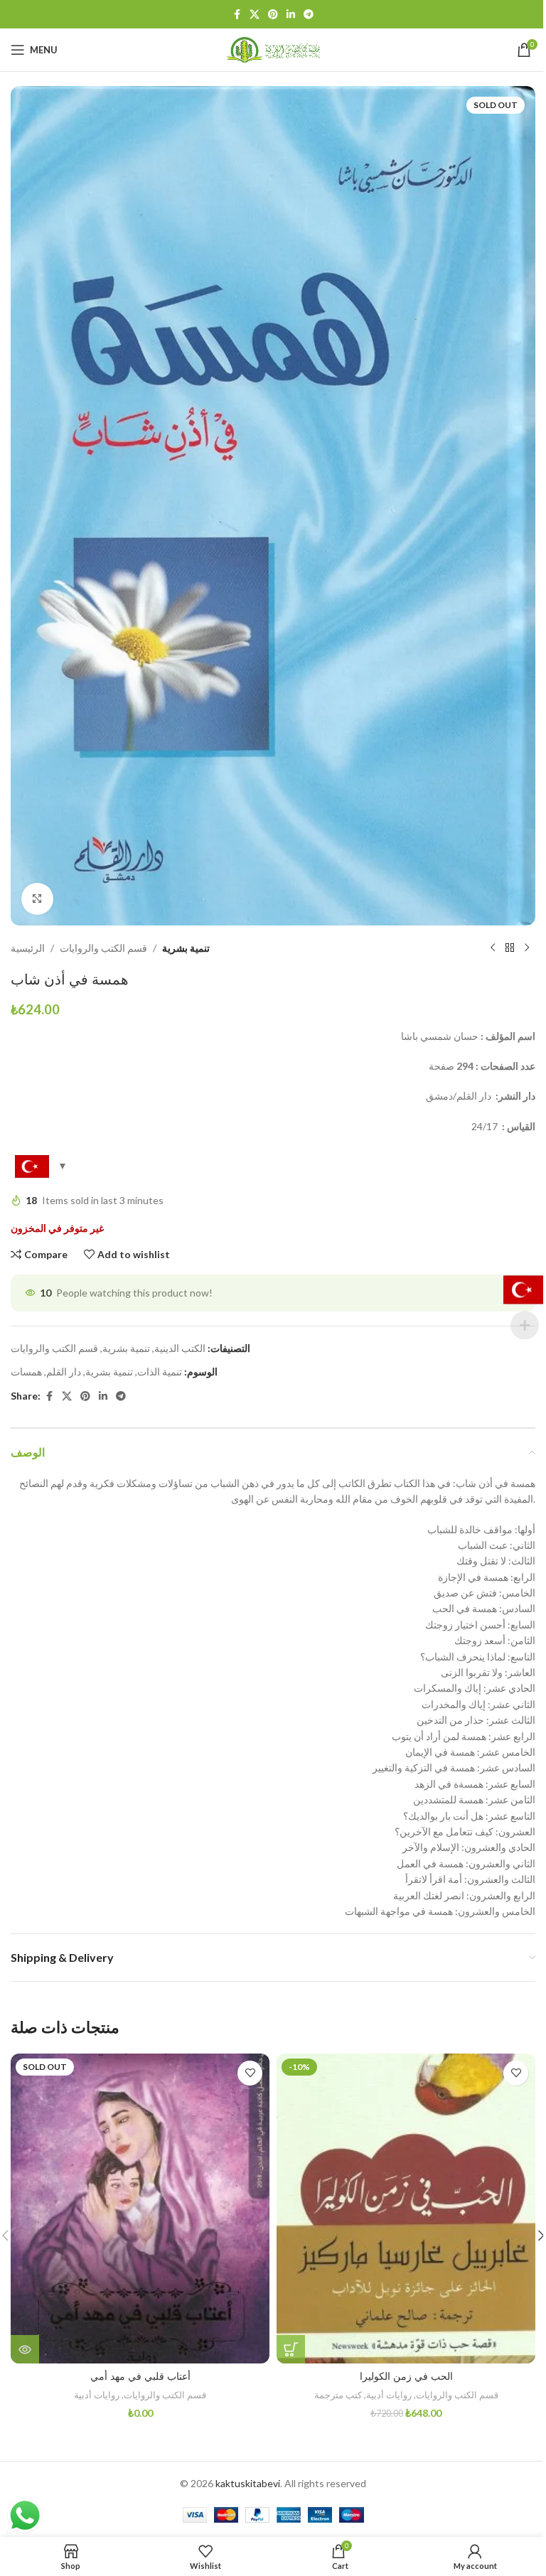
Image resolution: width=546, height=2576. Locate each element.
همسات (26, 1372)
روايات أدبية (97, 2395)
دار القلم (64, 1372)
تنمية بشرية (186, 948)
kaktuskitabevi (248, 2483)
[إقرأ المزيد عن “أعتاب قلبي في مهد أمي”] (25, 2349)
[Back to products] (510, 948)
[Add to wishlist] (250, 2073)
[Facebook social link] (237, 15)
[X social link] (255, 15)
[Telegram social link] (309, 15)
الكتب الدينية (180, 1348)
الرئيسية (28, 948)
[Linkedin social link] (291, 15)
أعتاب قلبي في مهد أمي (140, 2376)
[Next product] (527, 948)
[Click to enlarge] (37, 899)
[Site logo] (273, 49)
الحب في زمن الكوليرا (406, 2376)
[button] (291, 2349)
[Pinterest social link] (273, 15)
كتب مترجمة (338, 2395)
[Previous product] (493, 948)
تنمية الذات (160, 1372)
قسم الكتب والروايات (103, 948)
